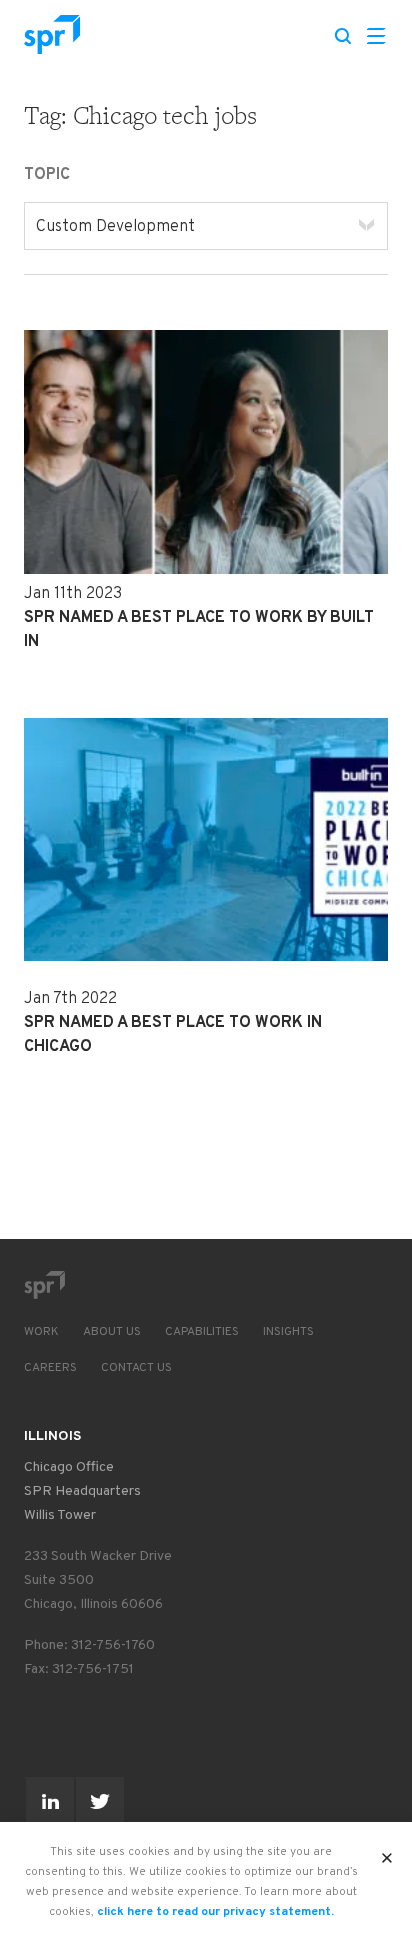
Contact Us (136, 1368)
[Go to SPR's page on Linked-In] (50, 1801)
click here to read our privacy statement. (215, 1912)
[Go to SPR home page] (44, 1285)
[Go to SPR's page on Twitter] (100, 1801)
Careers (50, 1368)
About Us (112, 1332)
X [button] (387, 1852)
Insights (288, 1332)
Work (41, 1332)
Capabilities (202, 1332)
